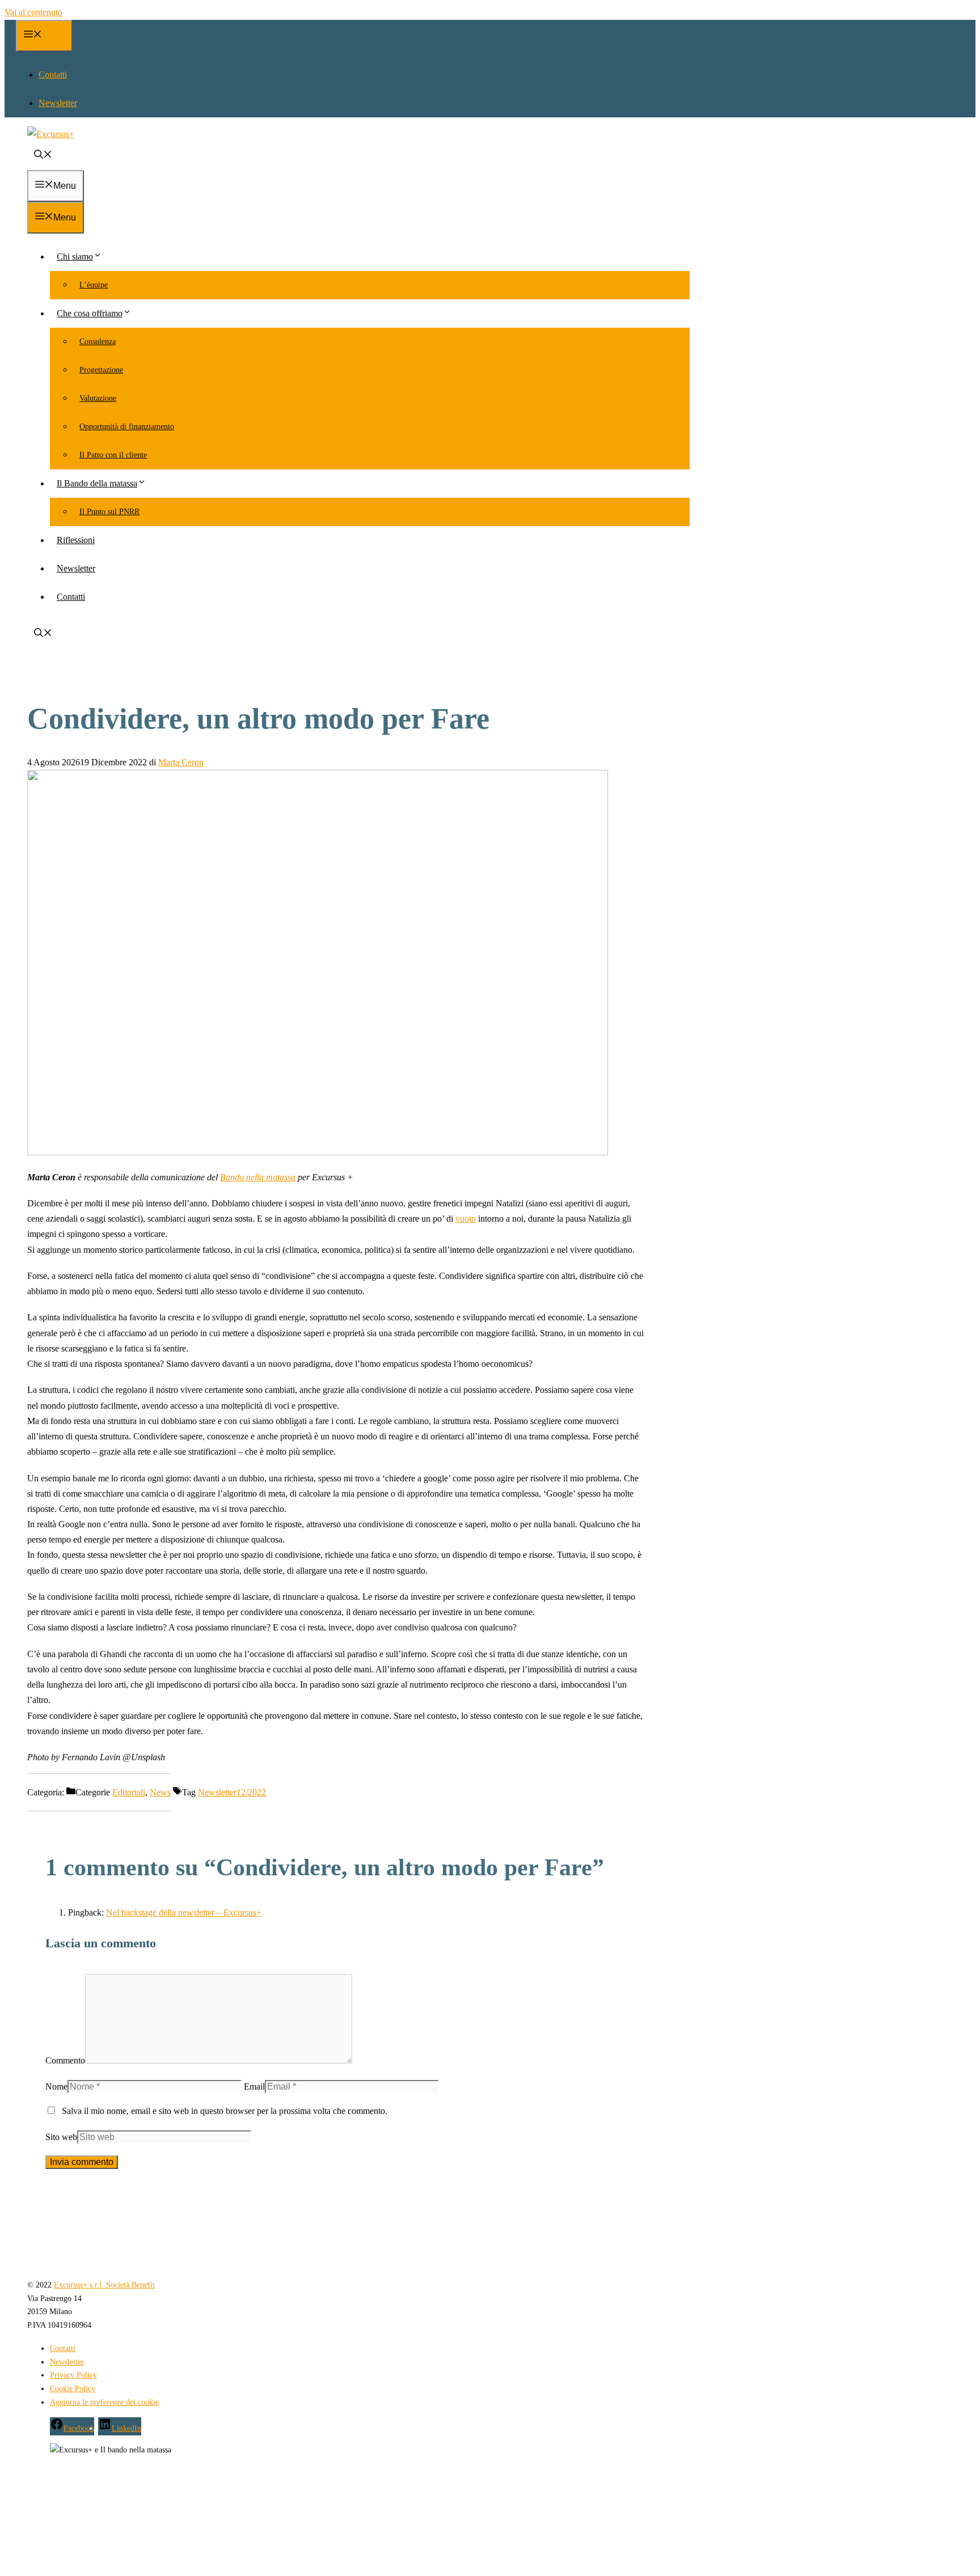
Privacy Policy (73, 2375)
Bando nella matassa (258, 1177)
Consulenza (98, 342)
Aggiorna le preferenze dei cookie (104, 2402)
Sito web (61, 2137)
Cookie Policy (73, 2389)
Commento (65, 2060)
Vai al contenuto (33, 12)
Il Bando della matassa (97, 483)
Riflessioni (76, 540)
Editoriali (129, 1792)
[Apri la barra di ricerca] (43, 156)
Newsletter (58, 103)
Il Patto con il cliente (113, 455)
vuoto (466, 1219)
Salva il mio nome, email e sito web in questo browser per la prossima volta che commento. (225, 2111)
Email (254, 2086)
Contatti (53, 75)
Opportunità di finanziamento (127, 427)
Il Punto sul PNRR (109, 512)
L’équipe (94, 285)
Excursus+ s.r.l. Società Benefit (104, 2285)
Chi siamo (75, 257)
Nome (56, 2086)
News (160, 1792)
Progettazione (101, 370)
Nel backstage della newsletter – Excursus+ (184, 1912)
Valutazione (98, 398)
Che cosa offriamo (90, 313)
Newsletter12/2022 (232, 1792)
